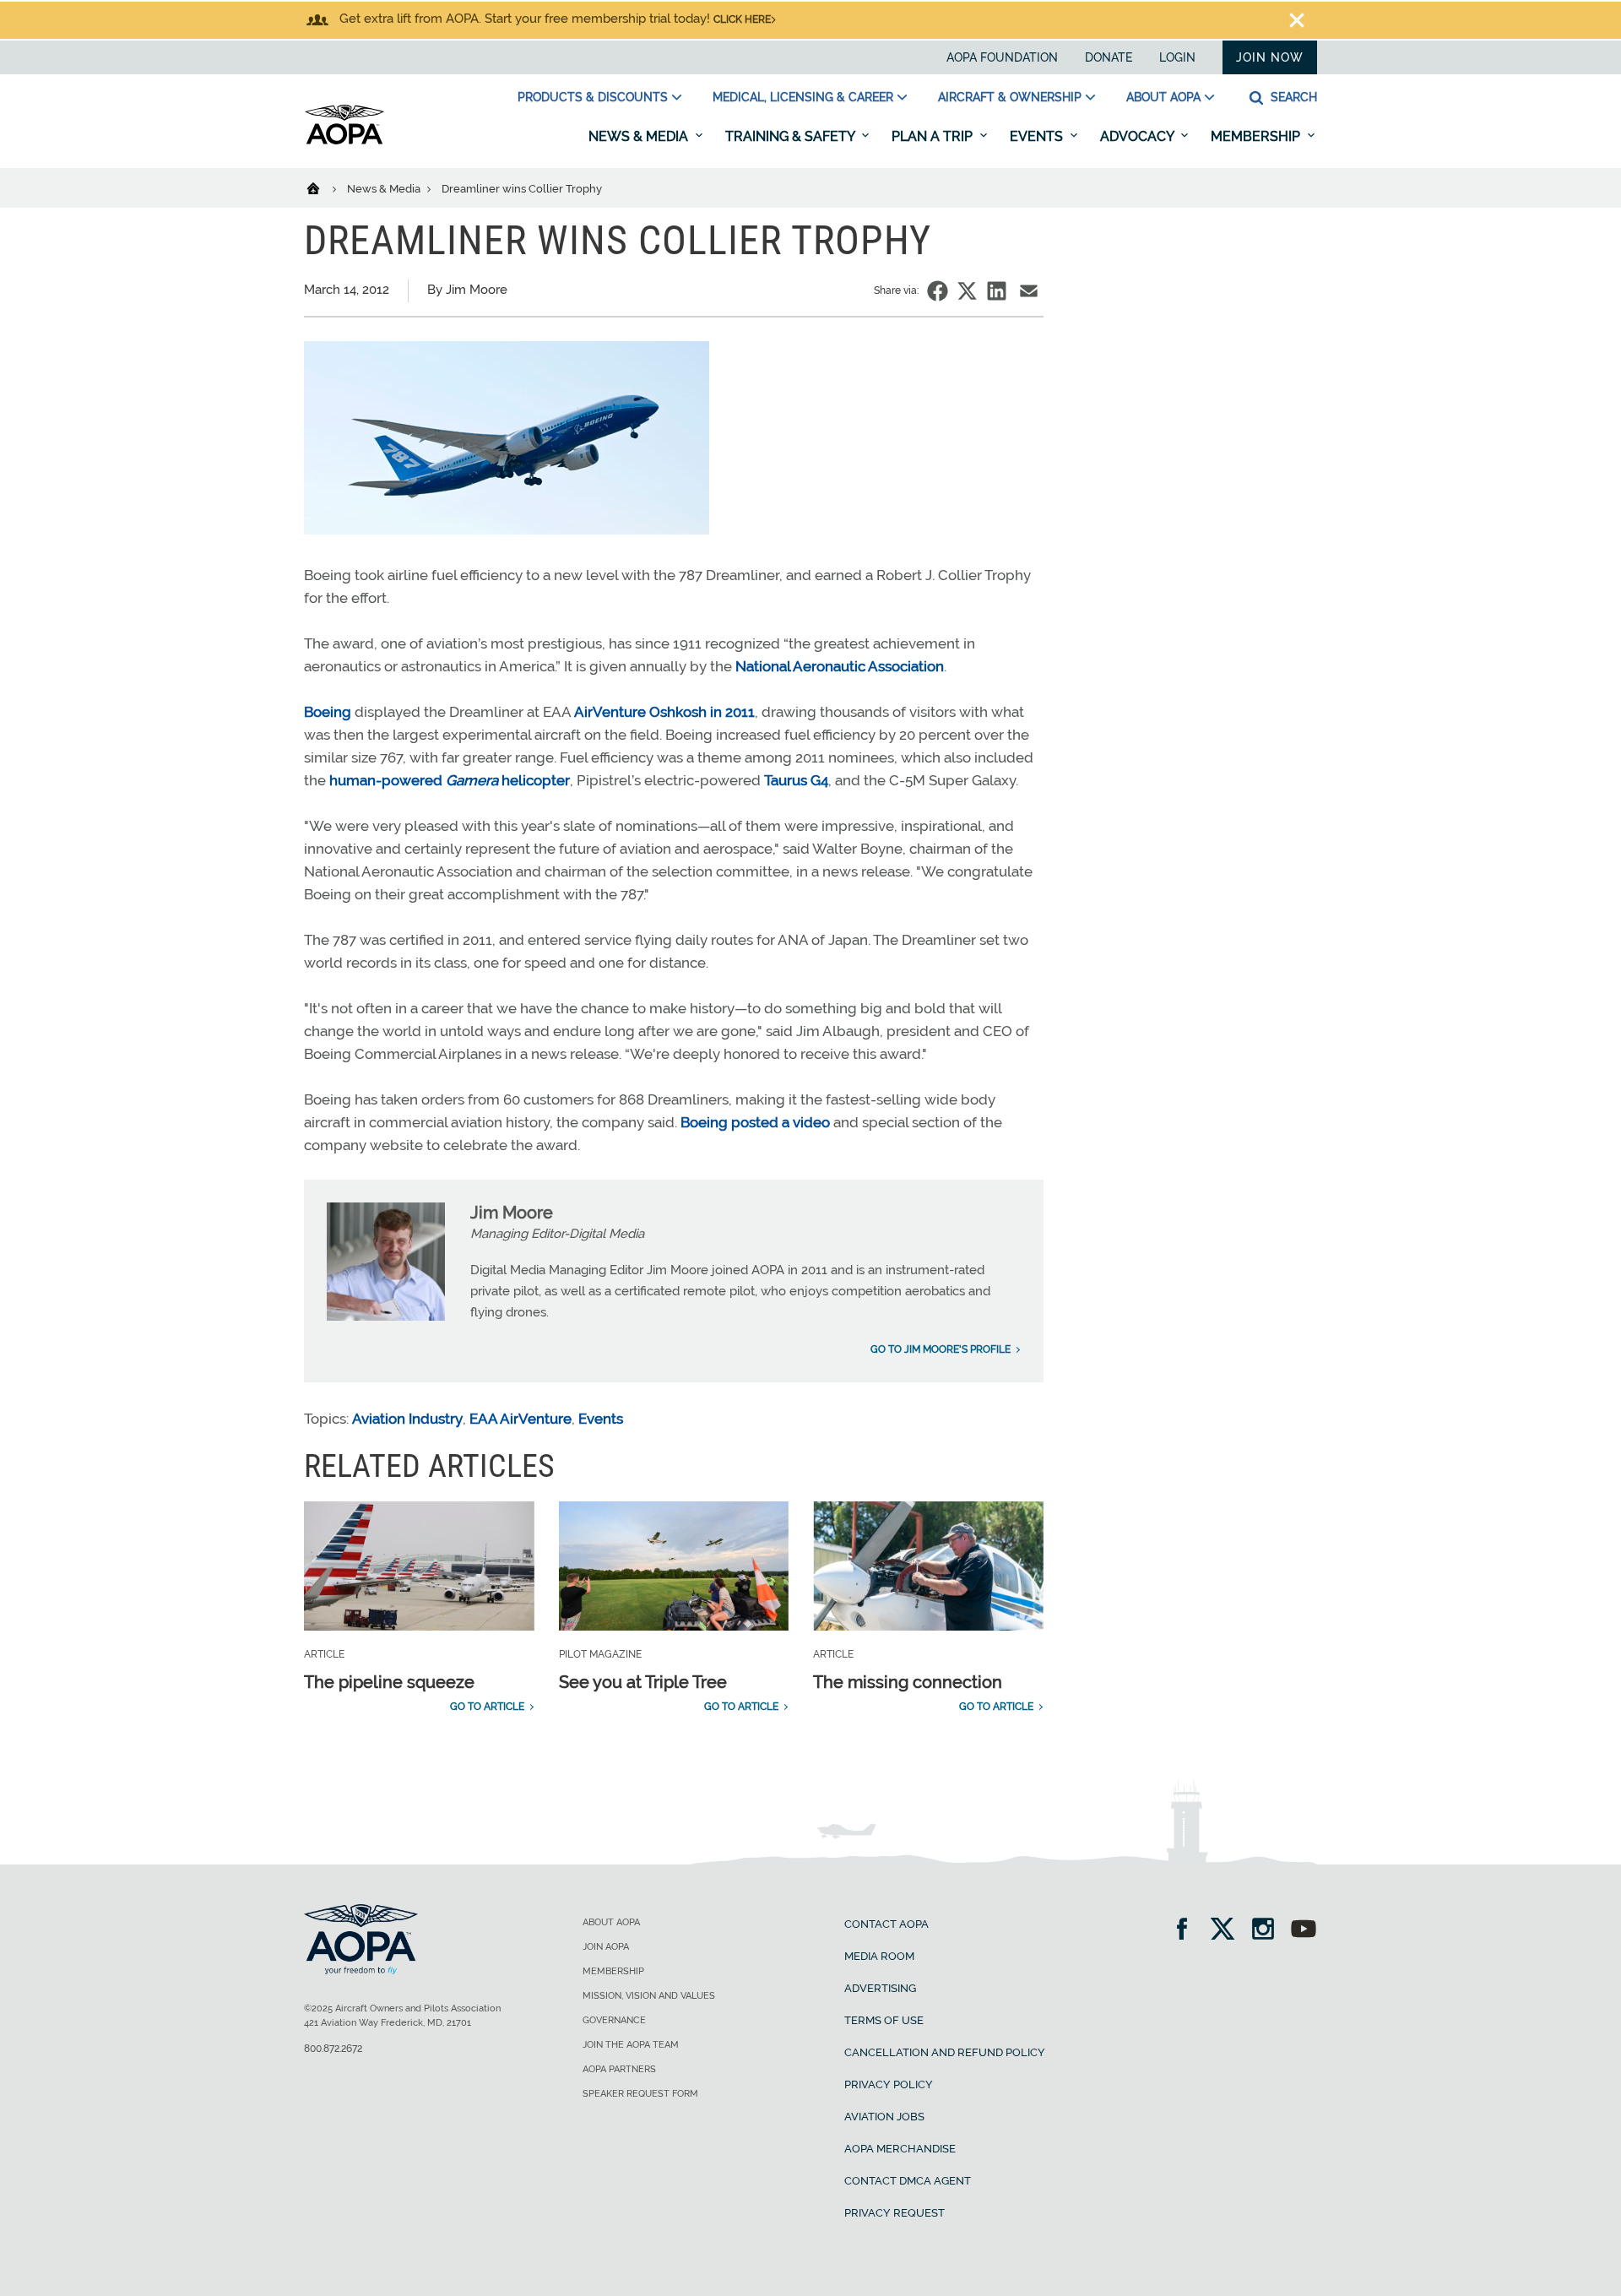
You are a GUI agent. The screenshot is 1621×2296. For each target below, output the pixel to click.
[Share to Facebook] (938, 291)
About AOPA (1163, 97)
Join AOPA (606, 1947)
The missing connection (908, 1682)
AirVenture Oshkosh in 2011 (664, 712)
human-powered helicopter (450, 780)
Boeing (328, 712)
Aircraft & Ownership (1010, 97)
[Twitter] (1228, 1931)
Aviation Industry (407, 1419)
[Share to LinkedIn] (997, 291)
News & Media (640, 136)
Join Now (1270, 57)
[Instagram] (1269, 1931)
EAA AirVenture (520, 1419)
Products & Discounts (593, 97)
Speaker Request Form (640, 2094)
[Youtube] (1304, 1931)
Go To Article (487, 1707)
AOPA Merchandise (900, 2149)
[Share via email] (1029, 291)
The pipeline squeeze (389, 1682)
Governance (614, 2020)
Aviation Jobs (884, 2117)
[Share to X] (967, 291)
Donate (1109, 57)
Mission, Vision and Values (649, 1996)
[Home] (324, 187)
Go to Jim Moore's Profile (941, 1349)
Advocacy (1138, 136)
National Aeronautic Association (840, 666)
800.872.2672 (333, 2049)
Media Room (879, 1956)
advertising (880, 1988)
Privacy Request (895, 2213)
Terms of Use (884, 2020)
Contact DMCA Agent (908, 2181)
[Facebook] (1187, 1931)
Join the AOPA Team (631, 2045)
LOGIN (1177, 57)
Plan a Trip (934, 136)
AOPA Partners (619, 2069)
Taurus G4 (796, 780)
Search (1292, 97)
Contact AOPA (886, 1924)
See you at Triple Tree (643, 1682)
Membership (1257, 136)
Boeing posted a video (755, 1122)
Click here (742, 19)
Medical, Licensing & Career (803, 97)
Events (1038, 136)
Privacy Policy (889, 2084)
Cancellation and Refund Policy (945, 2052)
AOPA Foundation (1002, 57)
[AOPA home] (344, 141)
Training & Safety (792, 136)
